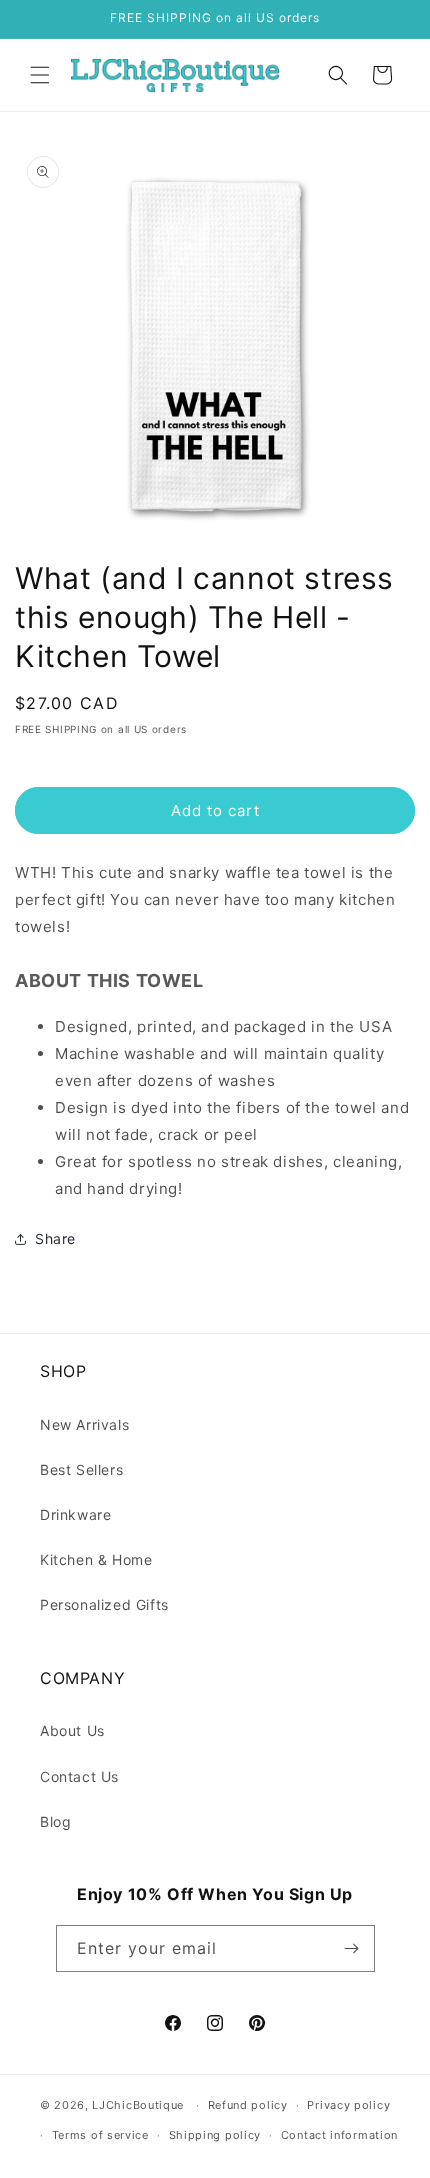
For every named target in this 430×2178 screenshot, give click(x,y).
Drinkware (75, 1514)
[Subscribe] (352, 1948)
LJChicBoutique (138, 2105)
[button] (40, 75)
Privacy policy (348, 2105)
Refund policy (248, 2105)
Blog (55, 1821)
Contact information (339, 2135)
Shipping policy (215, 2135)
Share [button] (55, 1238)
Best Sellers (81, 1469)
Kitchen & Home (96, 1559)
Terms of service (100, 2135)
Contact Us (79, 1776)
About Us (72, 1730)
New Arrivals (84, 1424)
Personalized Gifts (104, 1604)
